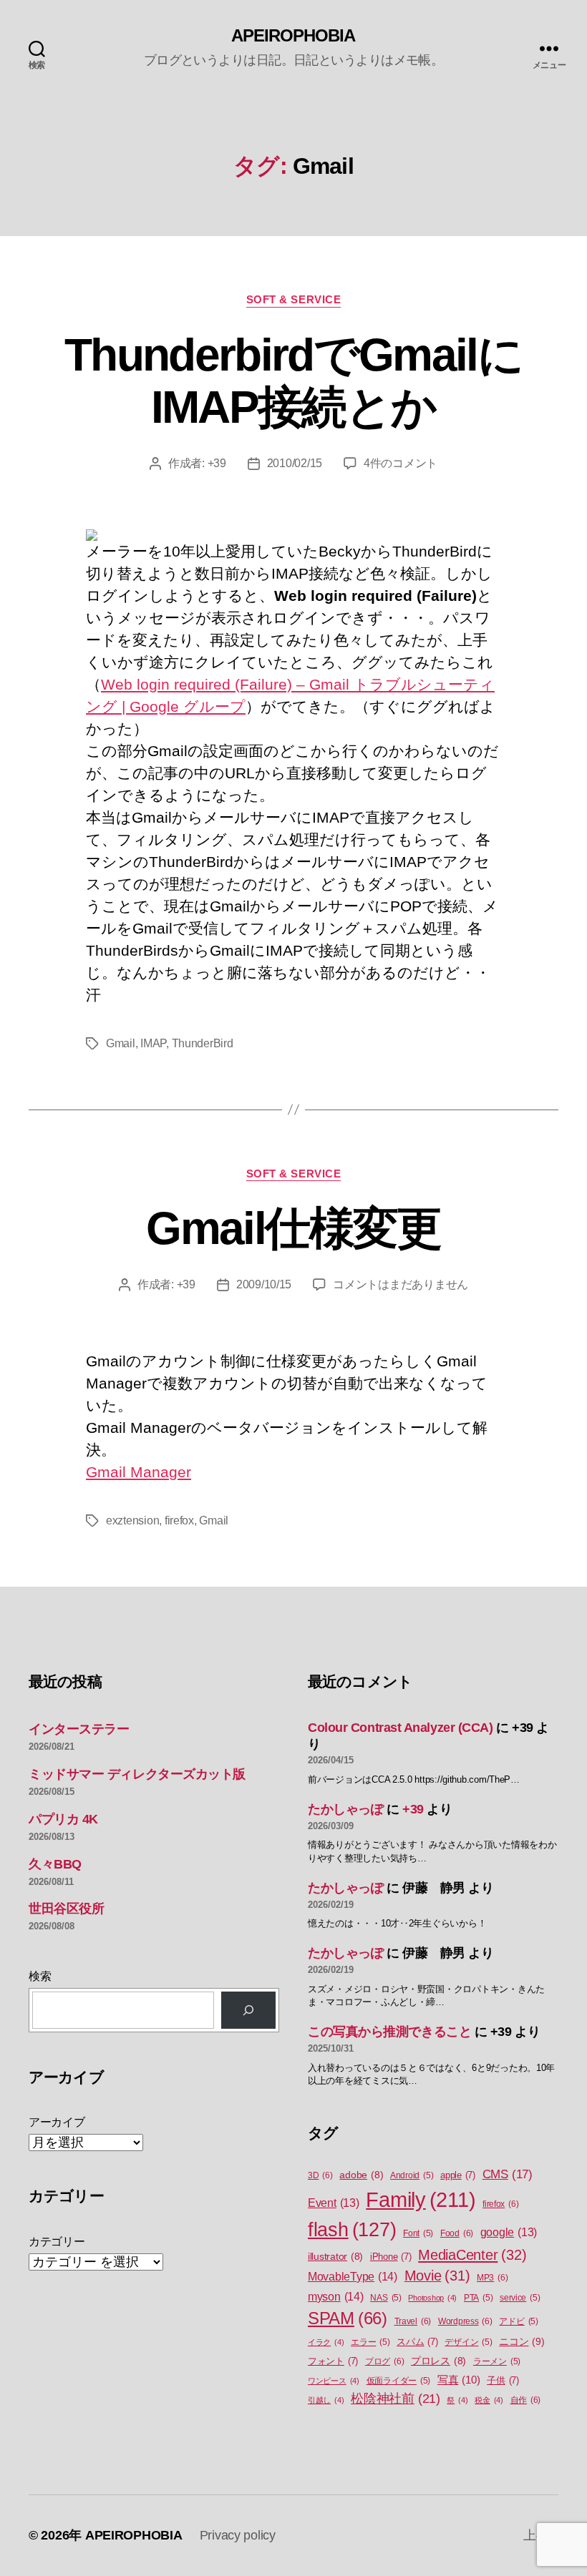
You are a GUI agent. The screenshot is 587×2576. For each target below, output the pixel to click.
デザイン (468, 2342)
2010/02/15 (295, 463)
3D (320, 2175)
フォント (333, 2361)
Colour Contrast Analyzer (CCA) (401, 1728)
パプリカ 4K (63, 1819)
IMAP (153, 1043)
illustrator (335, 2257)
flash (352, 2230)
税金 (489, 2400)
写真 (459, 2380)
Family (421, 2199)
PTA (478, 2298)
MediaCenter (472, 2255)
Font (418, 2233)
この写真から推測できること (389, 2032)
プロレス (438, 2361)
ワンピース (334, 2381)
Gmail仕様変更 (293, 1228)
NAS (385, 2298)
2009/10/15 (264, 1284)
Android (412, 2175)
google (509, 2232)
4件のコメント (401, 463)
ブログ (384, 2361)
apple (458, 2175)
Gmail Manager (139, 1472)
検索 (40, 1976)
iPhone (391, 2257)
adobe (361, 2175)
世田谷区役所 (66, 1909)
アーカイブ (57, 2122)
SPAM (348, 2318)
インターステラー (79, 1729)
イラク (326, 2342)
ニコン (521, 2341)
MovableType (353, 2276)
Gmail (121, 1043)
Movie (437, 2276)
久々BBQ (55, 1864)
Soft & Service (294, 299)
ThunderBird (203, 1043)
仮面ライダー (399, 2381)
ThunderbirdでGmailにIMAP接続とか (293, 381)
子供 (503, 2380)
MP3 (492, 2278)
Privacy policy (238, 2535)
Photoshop (432, 2298)
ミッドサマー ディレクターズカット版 (137, 1774)
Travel (413, 2321)
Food (457, 2233)
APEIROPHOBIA (293, 36)
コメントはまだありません (401, 1284)
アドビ (518, 2321)
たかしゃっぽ (345, 1809)
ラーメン (497, 2361)
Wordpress (465, 2321)
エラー (370, 2342)
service (520, 2298)
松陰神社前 (396, 2399)
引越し (326, 2400)
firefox (179, 1520)
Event (334, 2203)
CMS (508, 2174)
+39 (217, 463)
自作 (526, 2400)
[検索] (248, 2010)
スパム (417, 2342)
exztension (132, 1520)
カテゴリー (57, 2242)
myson (336, 2296)
